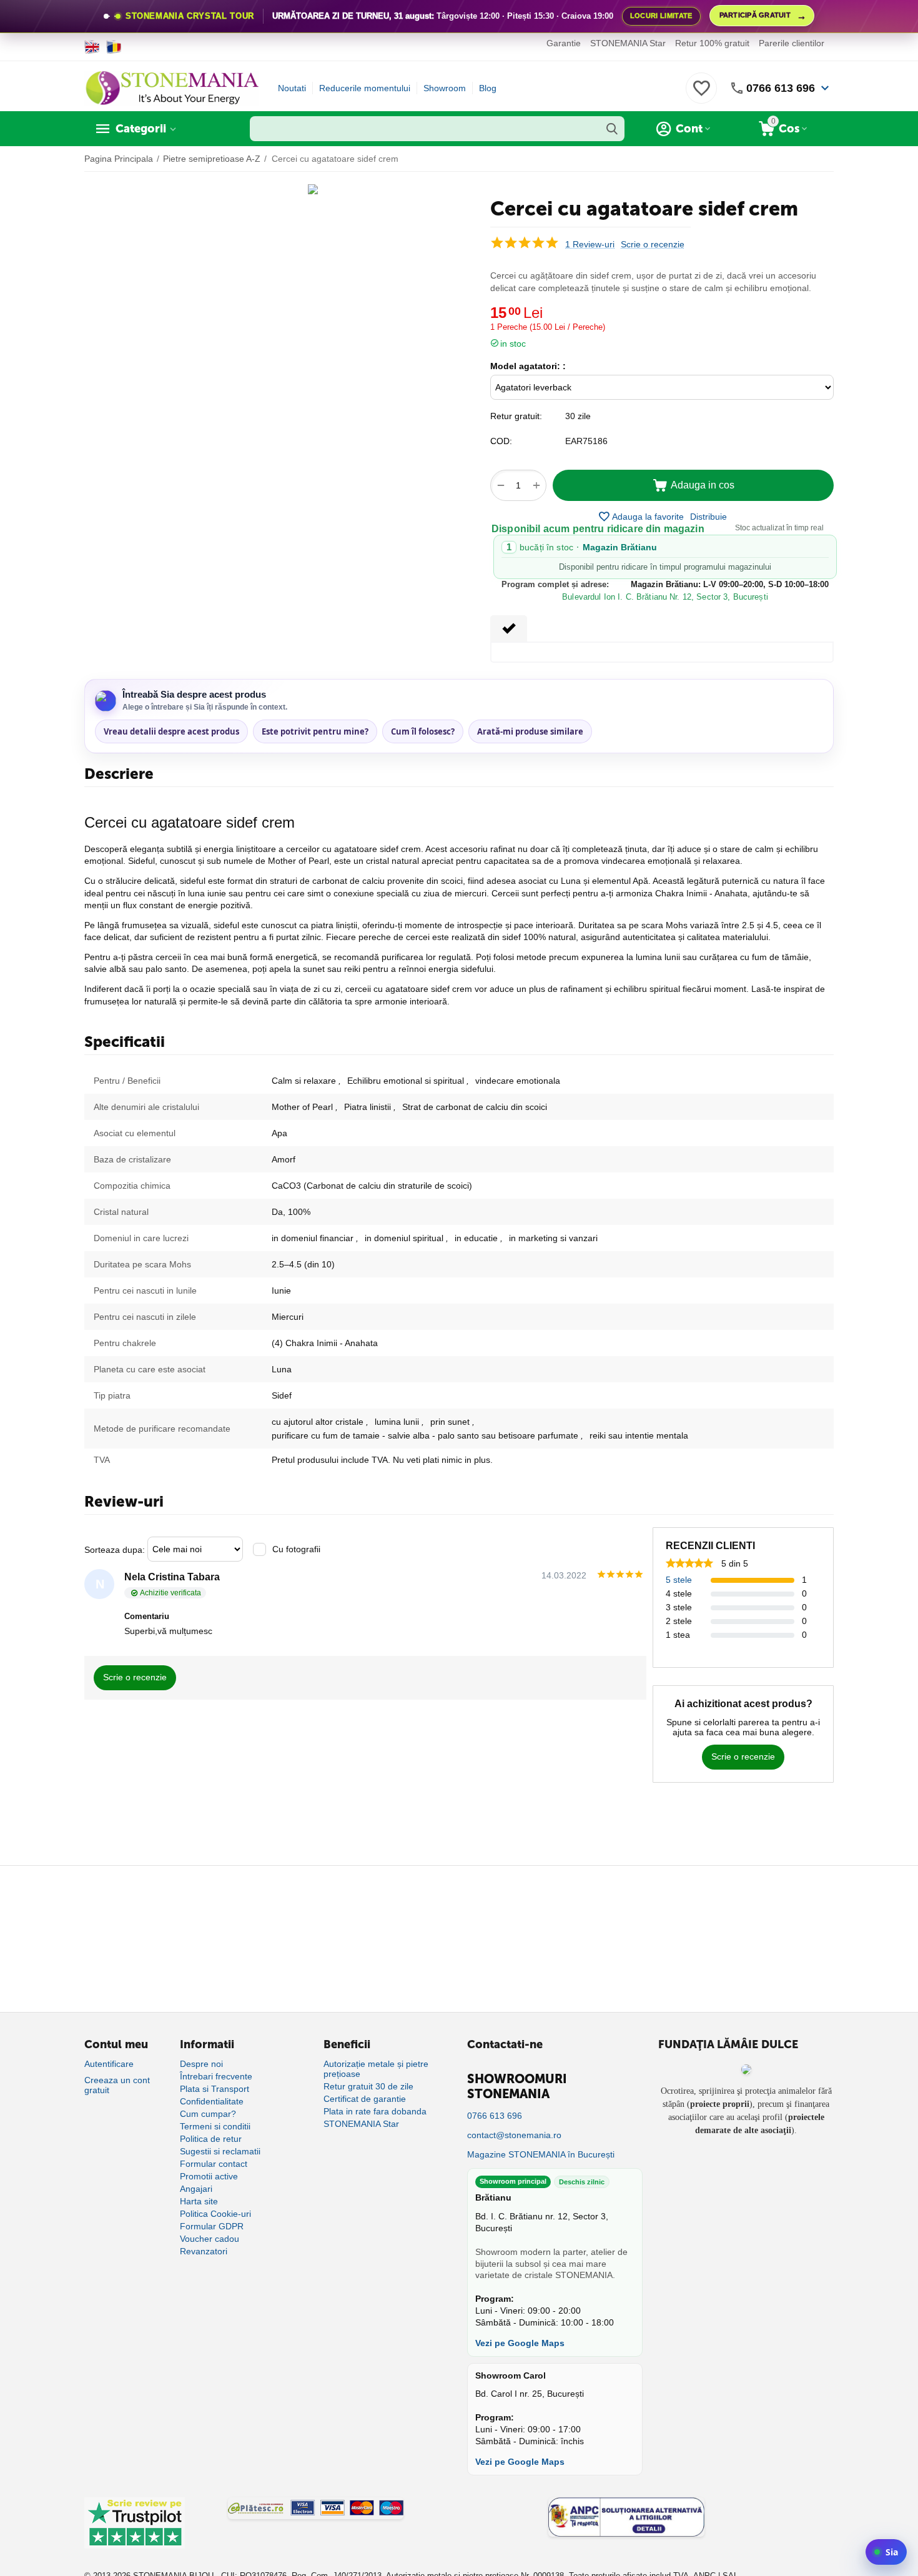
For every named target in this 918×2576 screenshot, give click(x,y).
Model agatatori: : (528, 366)
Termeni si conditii (215, 2126)
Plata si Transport (215, 2089)
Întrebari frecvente (216, 2076)
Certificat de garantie (365, 2099)
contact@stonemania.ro (514, 2135)
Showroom (445, 88)
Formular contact (214, 2164)
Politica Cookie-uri (215, 2214)
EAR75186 (586, 441)
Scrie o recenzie (653, 245)
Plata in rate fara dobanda (375, 2111)
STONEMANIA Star (628, 43)
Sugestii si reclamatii (220, 2151)
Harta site (199, 2201)
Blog (488, 88)
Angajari (196, 2189)
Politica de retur (211, 2139)
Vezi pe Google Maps (520, 2343)
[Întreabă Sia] (886, 2552)
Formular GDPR (212, 2226)
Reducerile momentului (365, 88)
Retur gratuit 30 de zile (368, 2086)
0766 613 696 (781, 88)
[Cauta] (612, 129)
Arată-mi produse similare (530, 731)
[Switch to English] (92, 47)
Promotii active (209, 2176)
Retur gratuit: (516, 416)
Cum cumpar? (208, 2114)
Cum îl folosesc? (423, 731)
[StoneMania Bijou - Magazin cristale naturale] (172, 87)
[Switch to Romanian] (114, 47)
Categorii (141, 129)
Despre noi (201, 2064)
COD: (501, 441)
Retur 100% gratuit (712, 43)
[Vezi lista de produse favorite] (701, 95)
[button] (708, 517)
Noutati (292, 88)
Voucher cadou (210, 2239)
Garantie (564, 43)
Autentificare (109, 2064)
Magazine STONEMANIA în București (541, 2154)
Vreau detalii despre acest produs (171, 731)
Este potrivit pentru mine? (315, 731)
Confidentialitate (212, 2101)
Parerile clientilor (792, 43)
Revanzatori (204, 2251)
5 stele (679, 1580)
